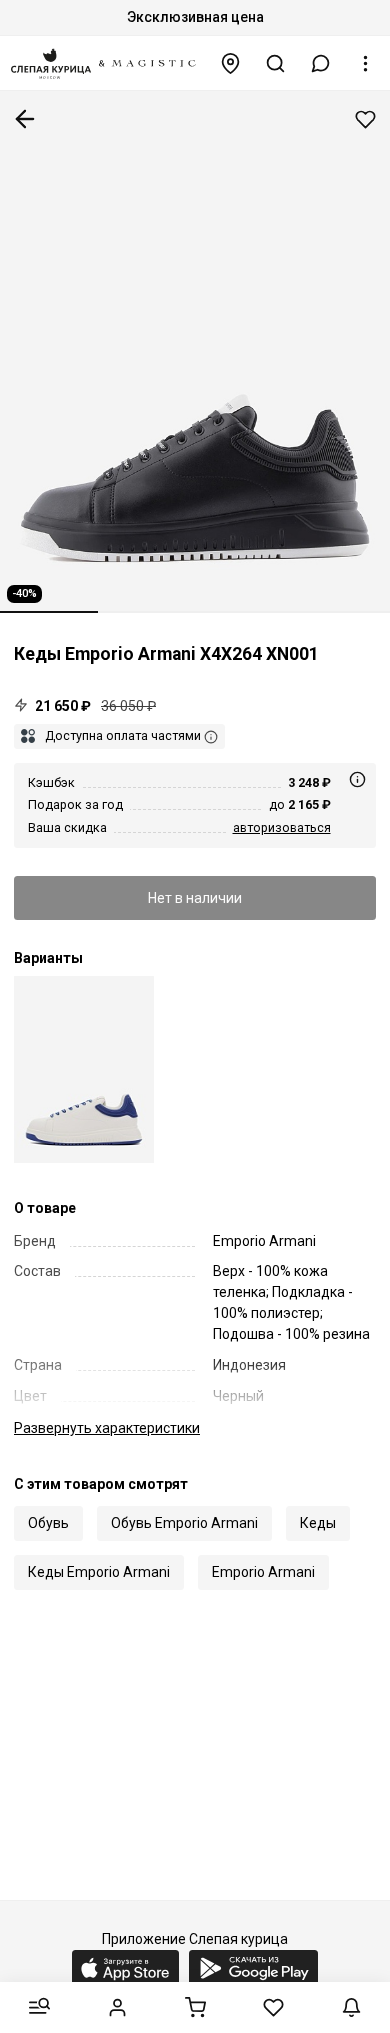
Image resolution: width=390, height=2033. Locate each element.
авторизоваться (282, 827)
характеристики (107, 1428)
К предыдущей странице (25, 119)
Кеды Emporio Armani (99, 1572)
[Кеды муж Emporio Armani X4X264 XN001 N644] (84, 1069)
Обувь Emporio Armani (184, 1523)
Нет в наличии (195, 898)
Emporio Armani (263, 1572)
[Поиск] (276, 63)
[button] (321, 63)
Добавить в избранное (365, 119)
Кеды (318, 1523)
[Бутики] (231, 63)
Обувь (48, 1523)
